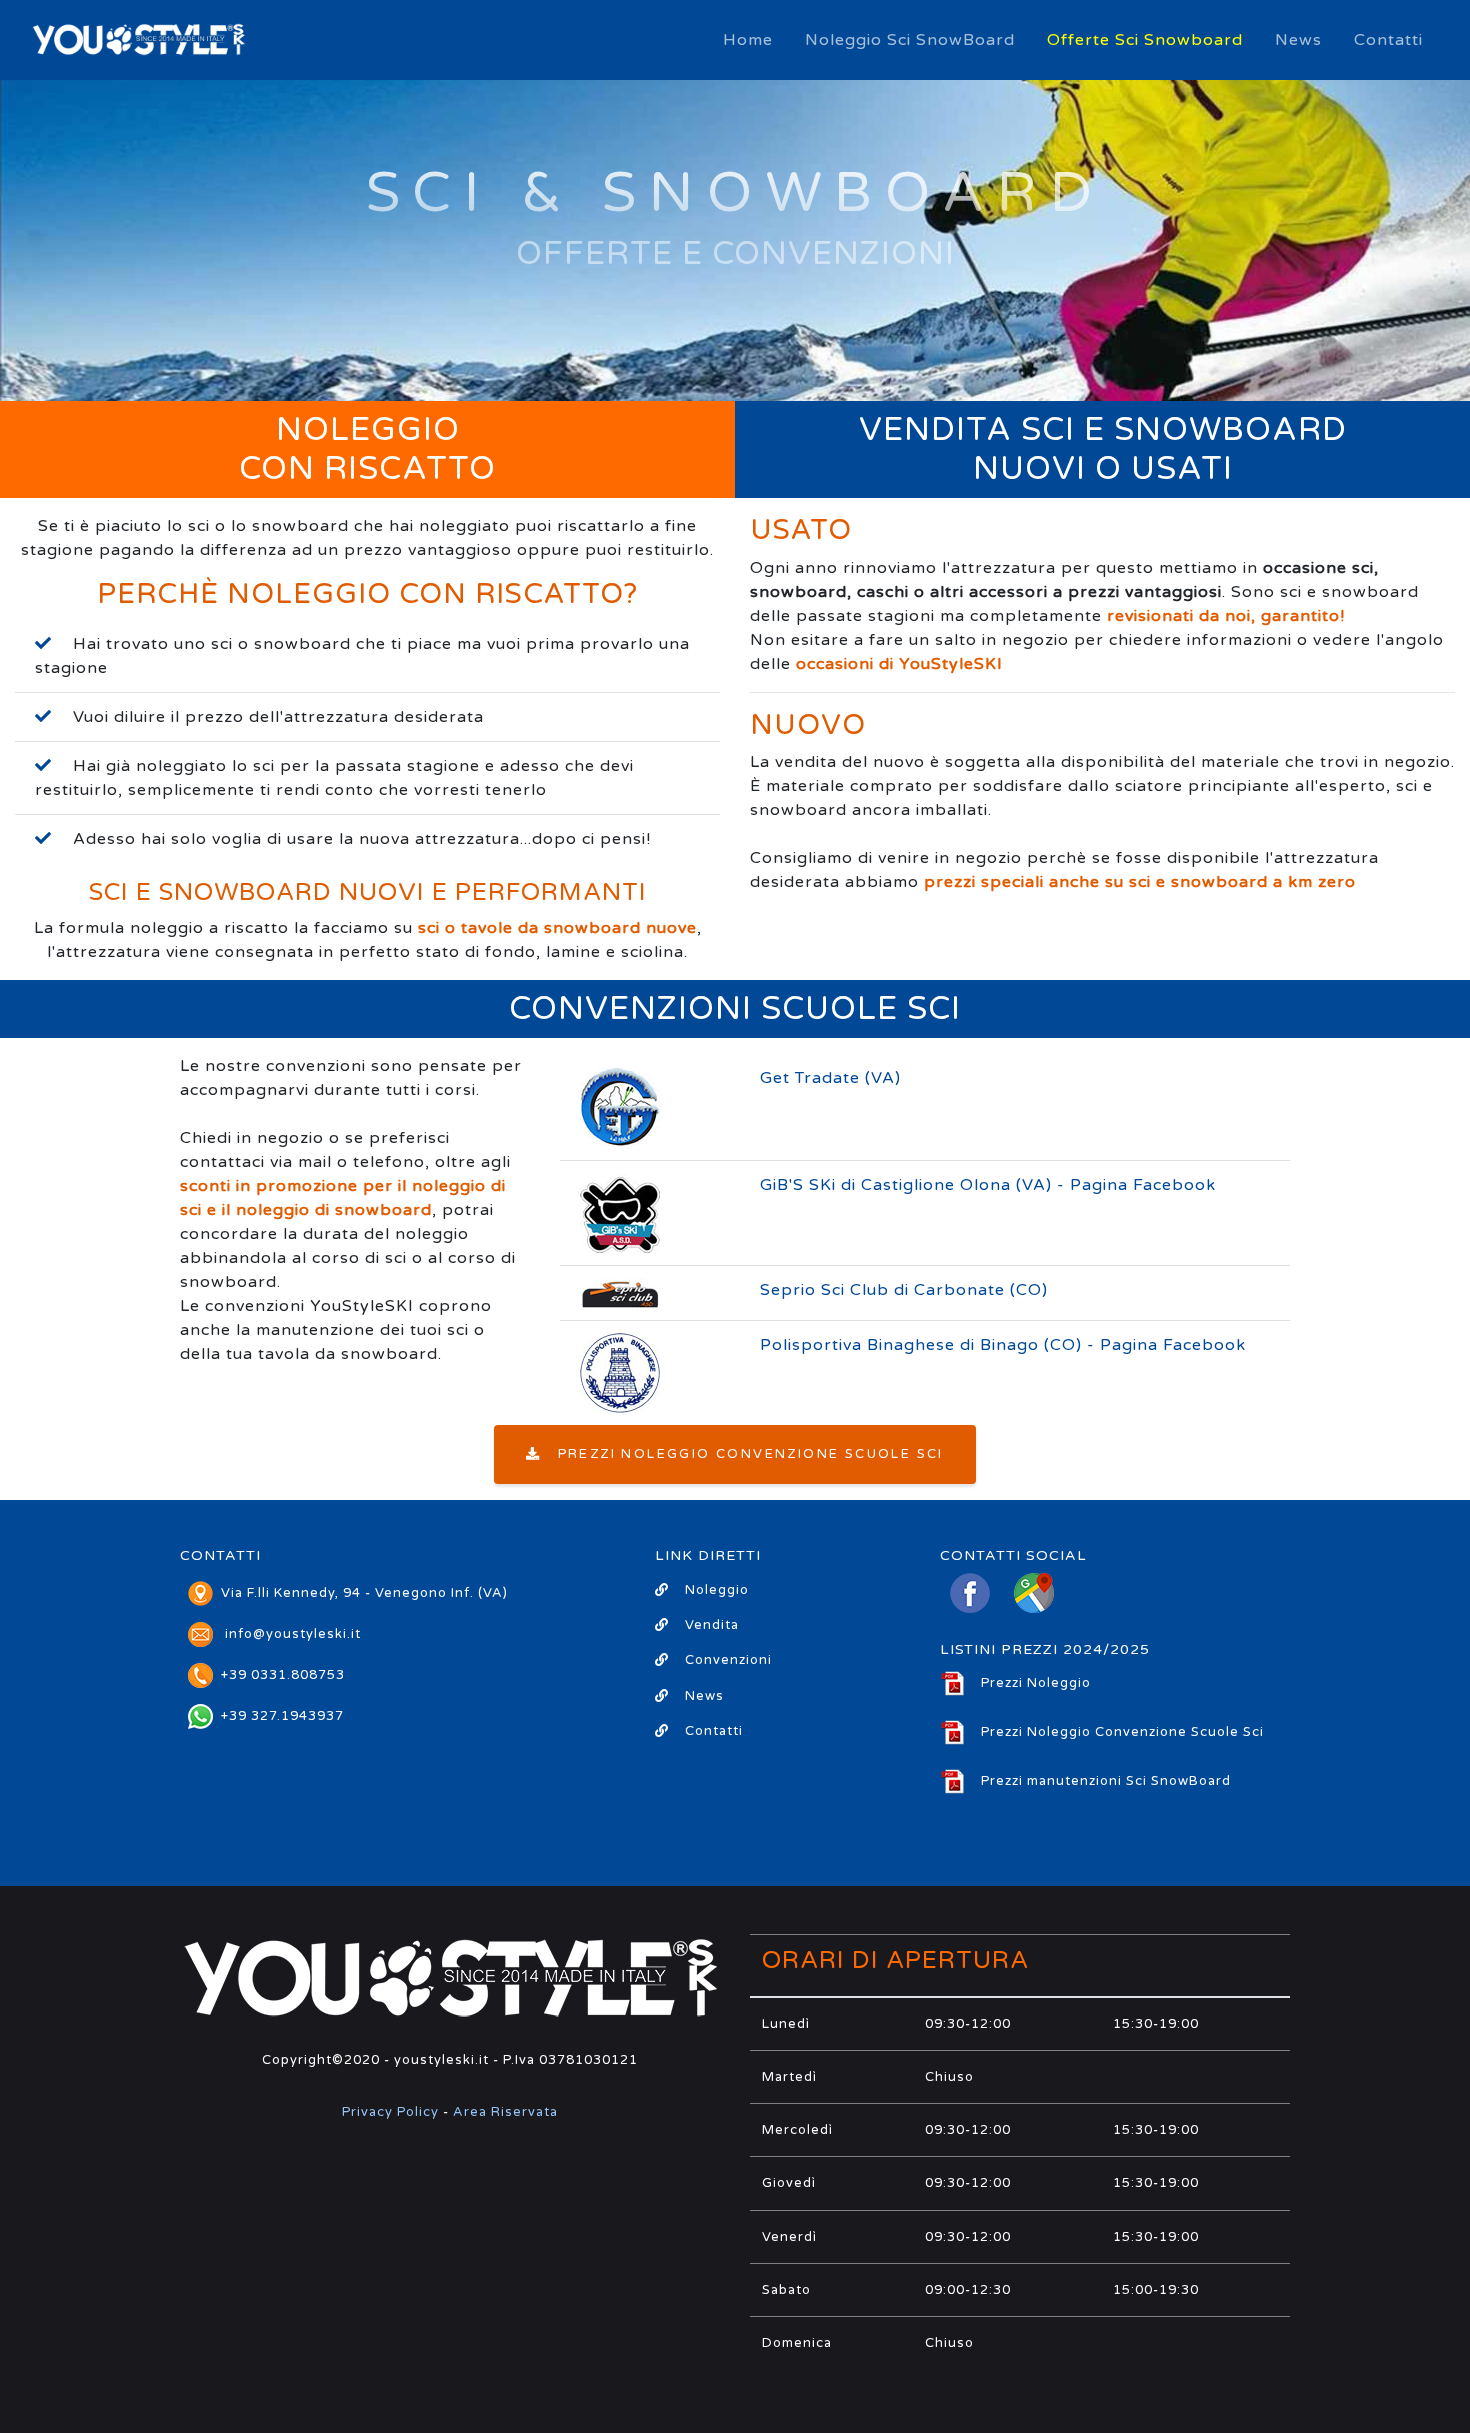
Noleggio (717, 1590)
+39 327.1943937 (282, 1716)
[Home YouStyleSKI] (138, 40)
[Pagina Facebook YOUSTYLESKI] (970, 1598)
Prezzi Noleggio (1036, 1683)
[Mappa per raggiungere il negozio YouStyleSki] (1034, 1598)
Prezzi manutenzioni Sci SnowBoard (1106, 1781)
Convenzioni (728, 1660)
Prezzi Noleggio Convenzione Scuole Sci (743, 1454)
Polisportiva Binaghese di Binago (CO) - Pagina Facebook (1003, 1345)
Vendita (712, 1625)
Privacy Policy (390, 2112)
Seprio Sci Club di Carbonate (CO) (904, 1290)
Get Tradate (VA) (830, 1078)
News (1298, 40)
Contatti (1388, 40)
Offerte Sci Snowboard (1145, 40)
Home (748, 40)
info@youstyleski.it (293, 1634)
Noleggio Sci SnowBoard (910, 40)
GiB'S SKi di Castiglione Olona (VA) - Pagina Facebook (988, 1185)
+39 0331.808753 (283, 1675)
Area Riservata (505, 2112)
